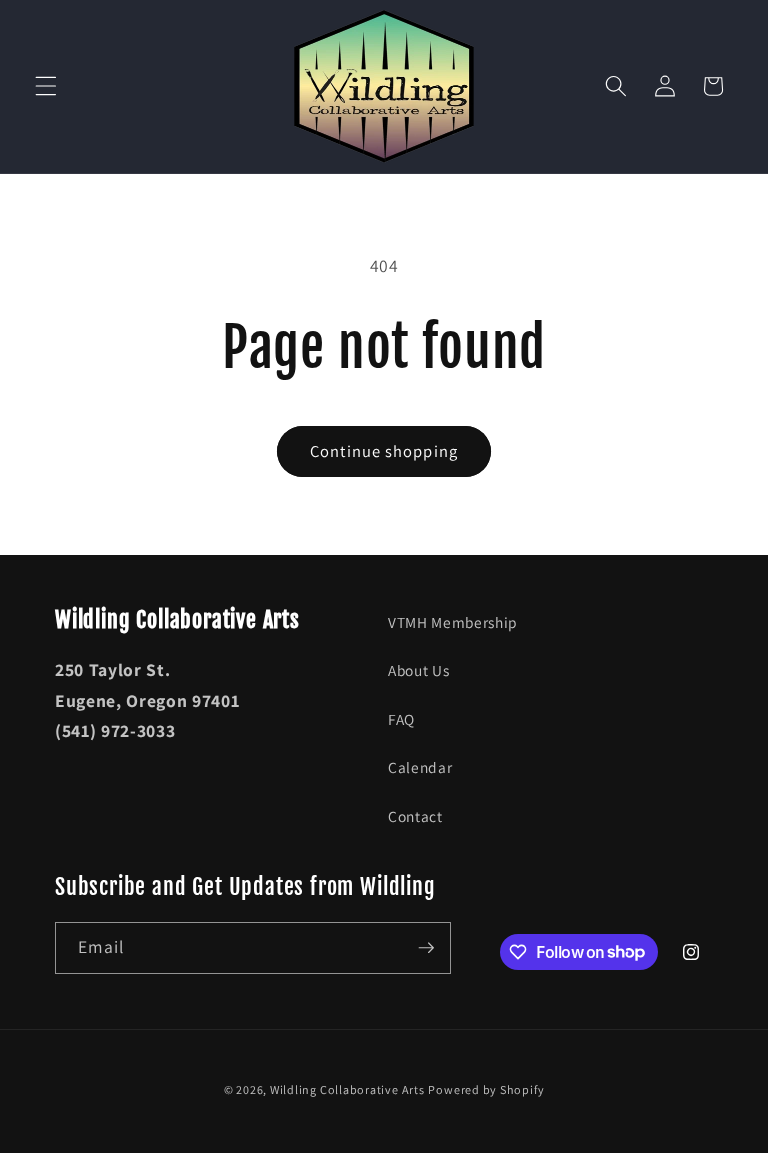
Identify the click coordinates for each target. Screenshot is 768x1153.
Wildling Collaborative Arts (347, 1089)
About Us (418, 670)
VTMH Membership (453, 622)
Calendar (420, 767)
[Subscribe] (426, 948)
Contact (415, 816)
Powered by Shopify (486, 1089)
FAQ (401, 719)
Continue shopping (384, 451)
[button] (46, 86)
